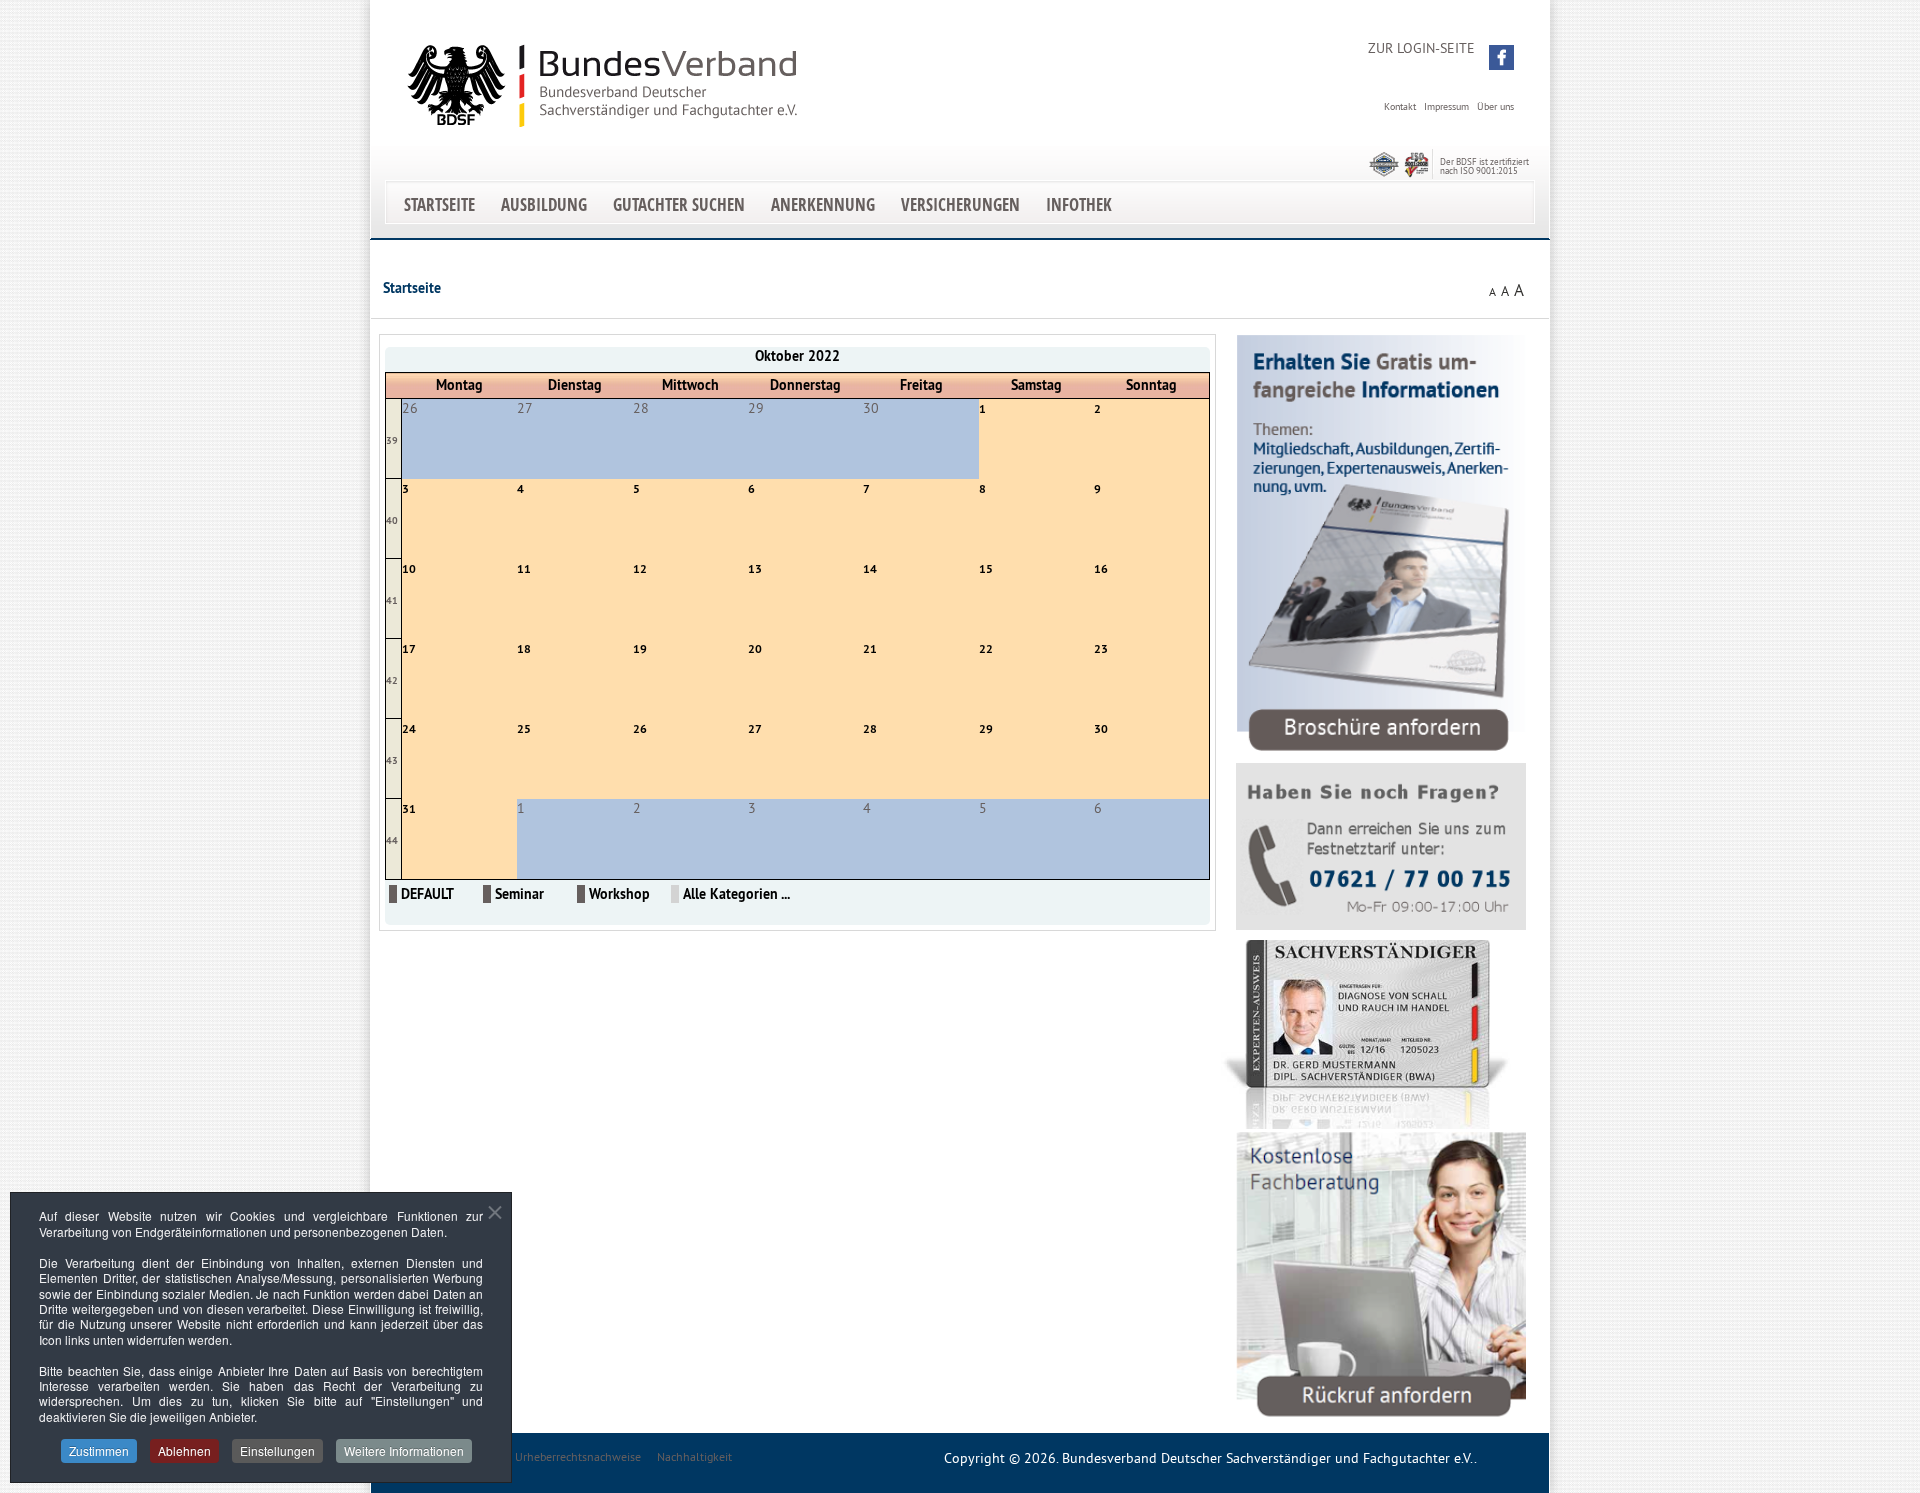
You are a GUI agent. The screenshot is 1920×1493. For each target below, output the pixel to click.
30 (1101, 729)
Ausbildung (544, 204)
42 (392, 680)
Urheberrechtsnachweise (578, 1456)
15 (986, 569)
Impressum (1446, 106)
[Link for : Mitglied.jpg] (1366, 1034)
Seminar (519, 894)
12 (640, 569)
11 (524, 569)
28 (870, 729)
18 (524, 649)
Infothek (1079, 204)
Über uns (1495, 106)
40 (392, 520)
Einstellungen (277, 1450)
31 (409, 809)
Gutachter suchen (679, 204)
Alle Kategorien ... (736, 894)
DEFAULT (427, 894)
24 (409, 729)
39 (392, 440)
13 (755, 569)
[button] (1501, 57)
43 (392, 760)
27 (755, 729)
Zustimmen (99, 1450)
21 (870, 649)
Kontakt (1400, 106)
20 (755, 649)
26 (640, 729)
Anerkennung (823, 204)
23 (1101, 649)
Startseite (439, 204)
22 (986, 649)
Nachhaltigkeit (694, 1456)
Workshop (619, 894)
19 (640, 649)
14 (870, 569)
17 (409, 649)
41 (392, 600)
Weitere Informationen (404, 1450)
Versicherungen (960, 204)
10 (409, 569)
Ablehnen (184, 1450)
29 (986, 729)
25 (524, 729)
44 (392, 840)
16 (1101, 569)
